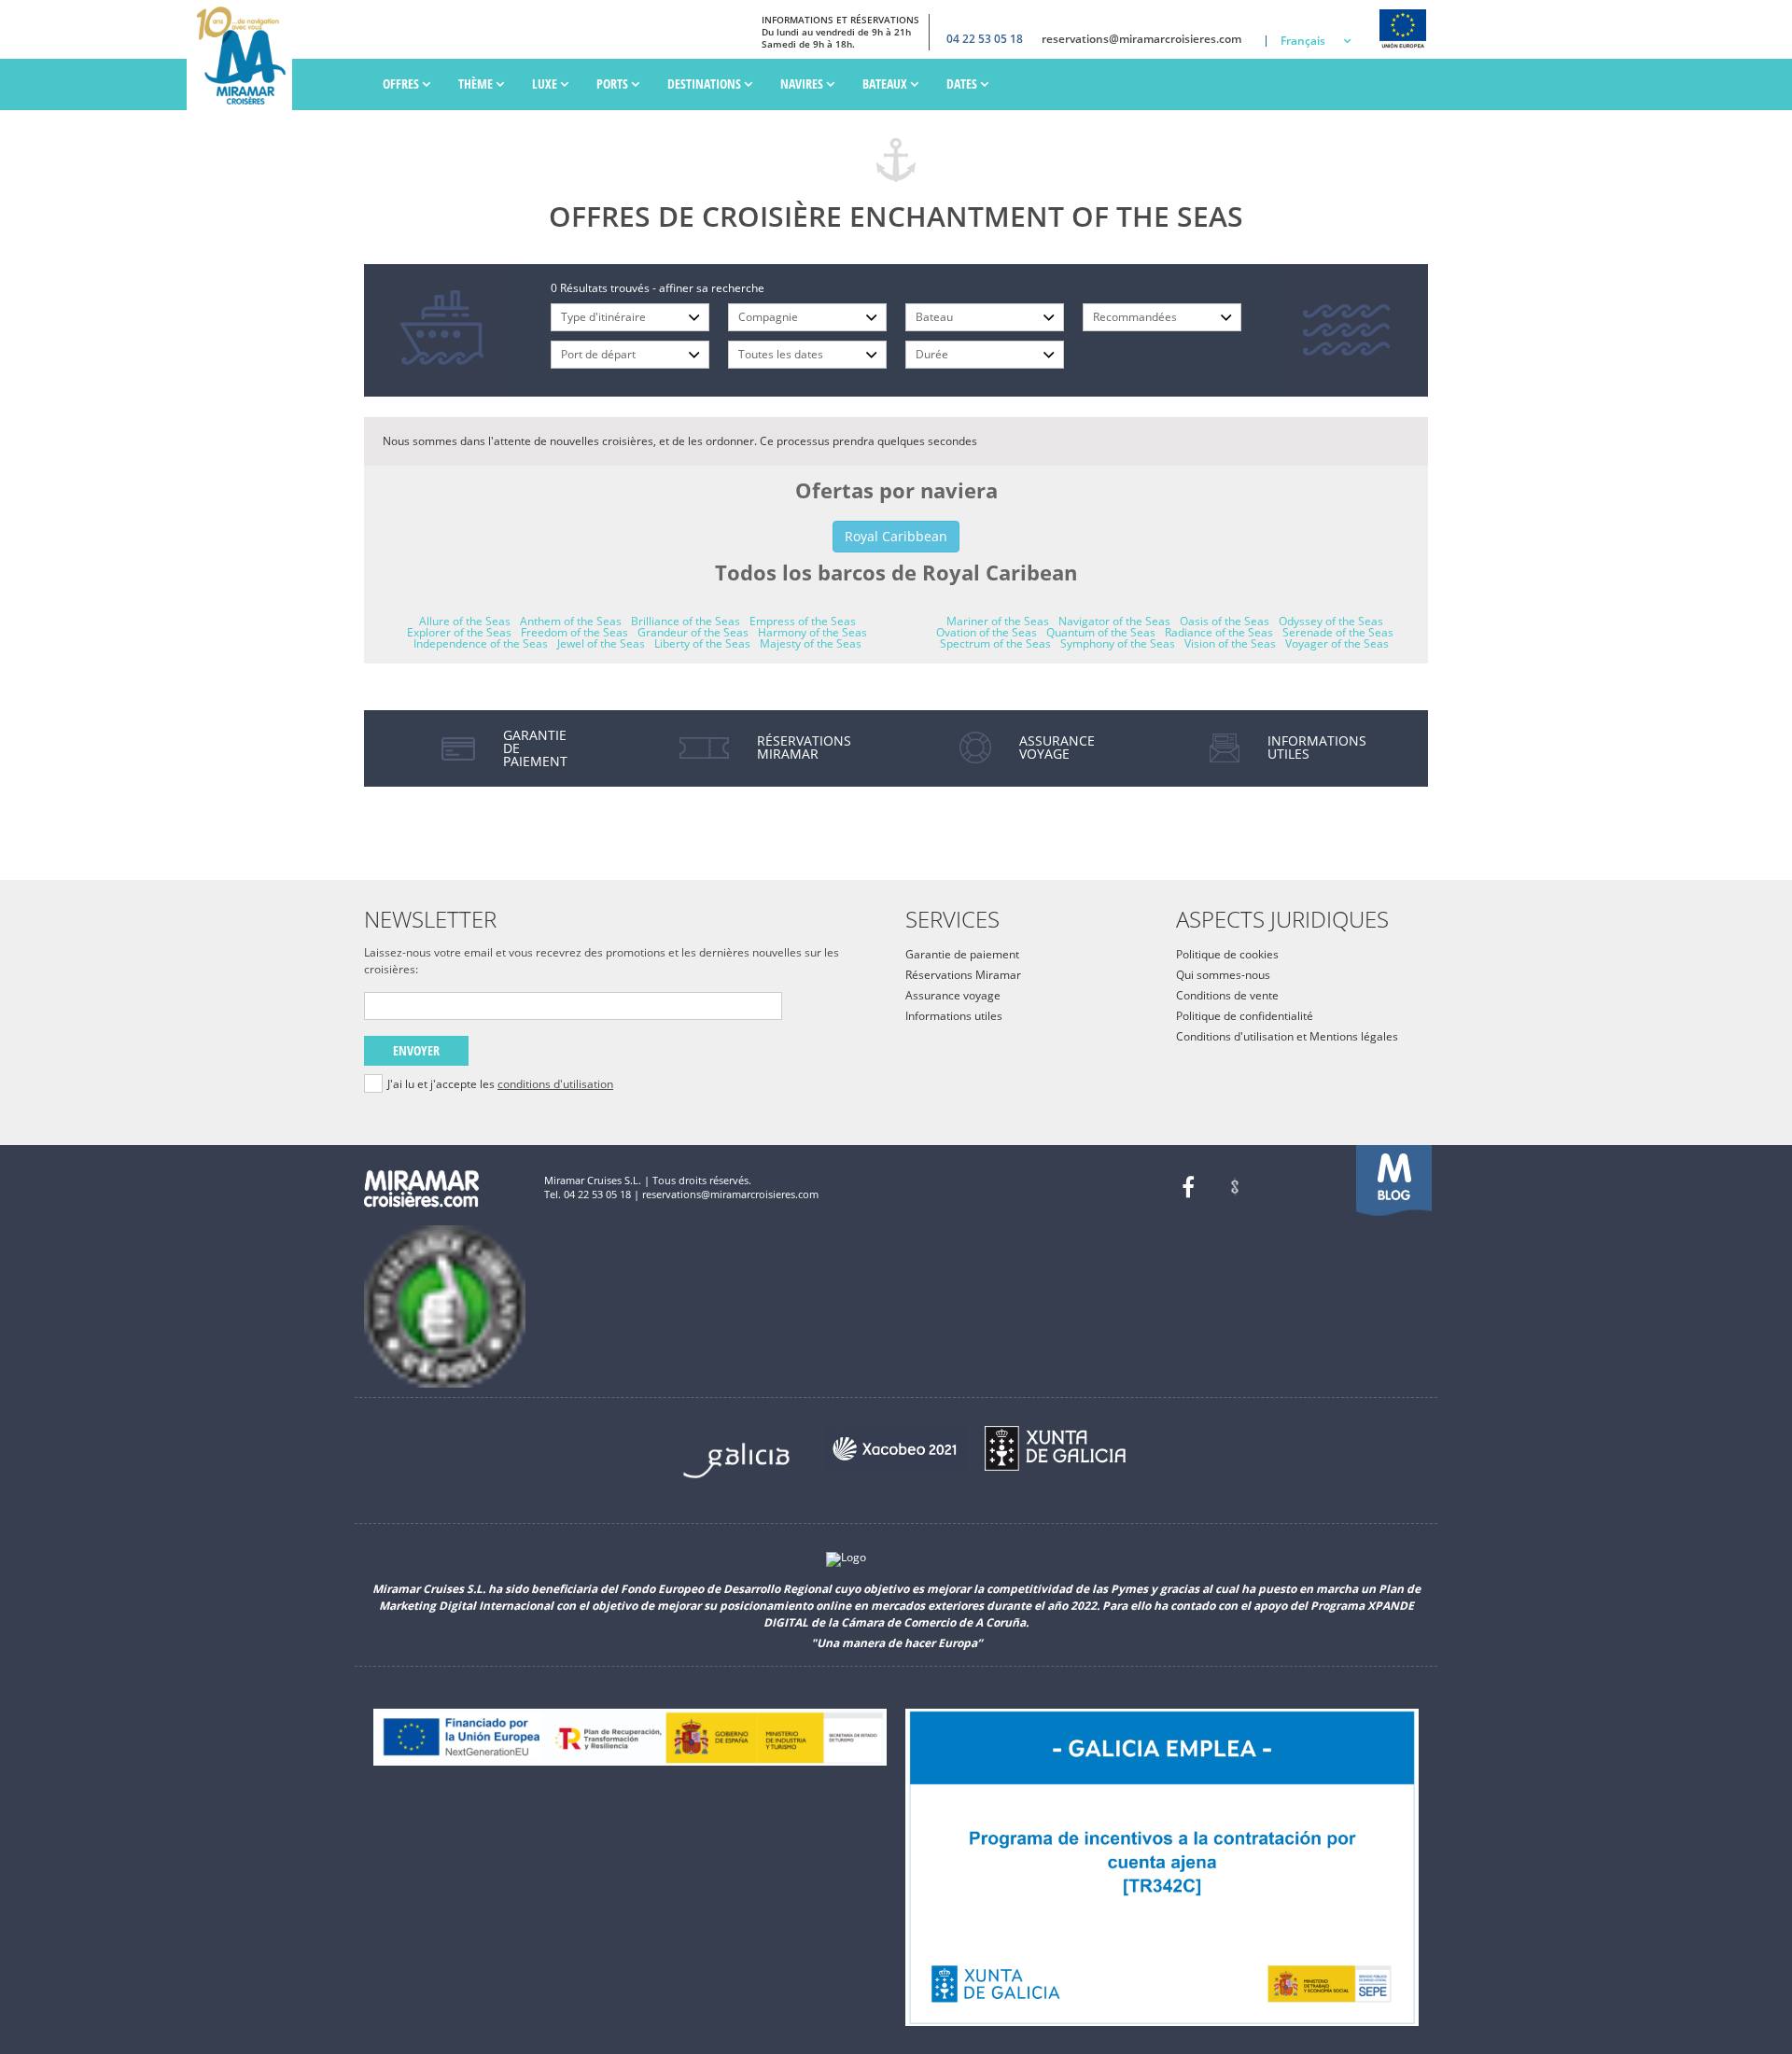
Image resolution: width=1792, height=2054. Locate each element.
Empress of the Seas (803, 621)
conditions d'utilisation (555, 1084)
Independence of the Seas (481, 643)
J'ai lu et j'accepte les (500, 1084)
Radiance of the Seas (1219, 632)
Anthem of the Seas (571, 621)
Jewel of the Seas (601, 643)
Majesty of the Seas (811, 643)
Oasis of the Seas (1225, 621)
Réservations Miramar (963, 975)
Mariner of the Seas (998, 621)
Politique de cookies (1227, 954)
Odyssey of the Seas (1331, 621)
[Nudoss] (1235, 1187)
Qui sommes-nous (1223, 975)
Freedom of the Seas (574, 632)
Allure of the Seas (465, 621)
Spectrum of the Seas (995, 643)
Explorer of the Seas (459, 632)
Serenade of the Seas (1338, 632)
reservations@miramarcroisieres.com (1141, 39)
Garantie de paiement (962, 954)
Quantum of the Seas (1101, 632)
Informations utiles (954, 1016)
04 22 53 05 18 (985, 39)
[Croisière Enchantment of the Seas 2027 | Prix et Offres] (244, 55)
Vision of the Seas (1230, 643)
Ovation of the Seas (987, 632)
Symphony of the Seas (1118, 643)
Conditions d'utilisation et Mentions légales (1287, 1036)
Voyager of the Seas (1337, 643)
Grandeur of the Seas (693, 632)
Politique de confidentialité (1245, 1016)
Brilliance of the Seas (686, 621)
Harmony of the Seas (812, 632)
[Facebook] (1188, 1187)
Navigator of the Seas (1114, 621)
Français (1303, 41)
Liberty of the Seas (702, 643)
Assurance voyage (953, 995)
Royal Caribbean (896, 536)
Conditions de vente (1227, 995)
